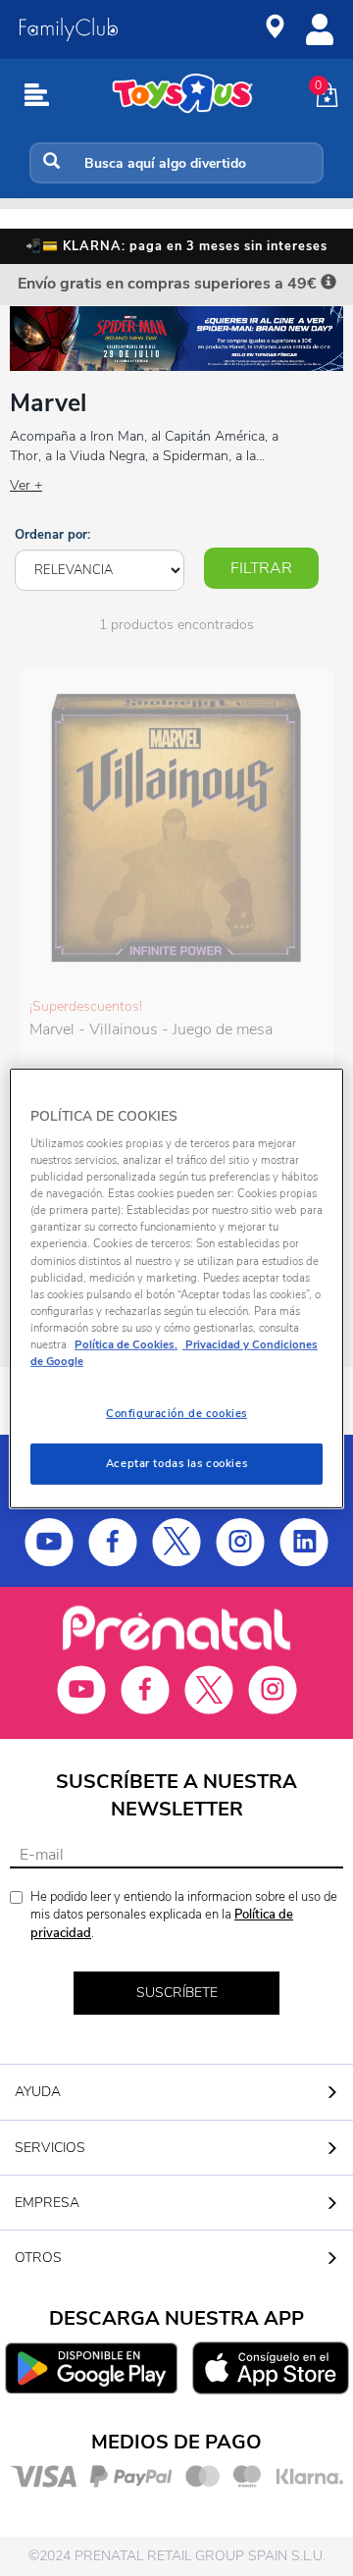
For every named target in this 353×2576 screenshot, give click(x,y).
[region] (176, 1288)
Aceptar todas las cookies (176, 1463)
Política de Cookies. (126, 1344)
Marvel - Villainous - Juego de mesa (151, 1029)
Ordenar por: (52, 535)
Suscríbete (177, 1993)
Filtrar (261, 568)
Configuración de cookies (176, 1413)
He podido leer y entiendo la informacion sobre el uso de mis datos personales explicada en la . (184, 1915)
